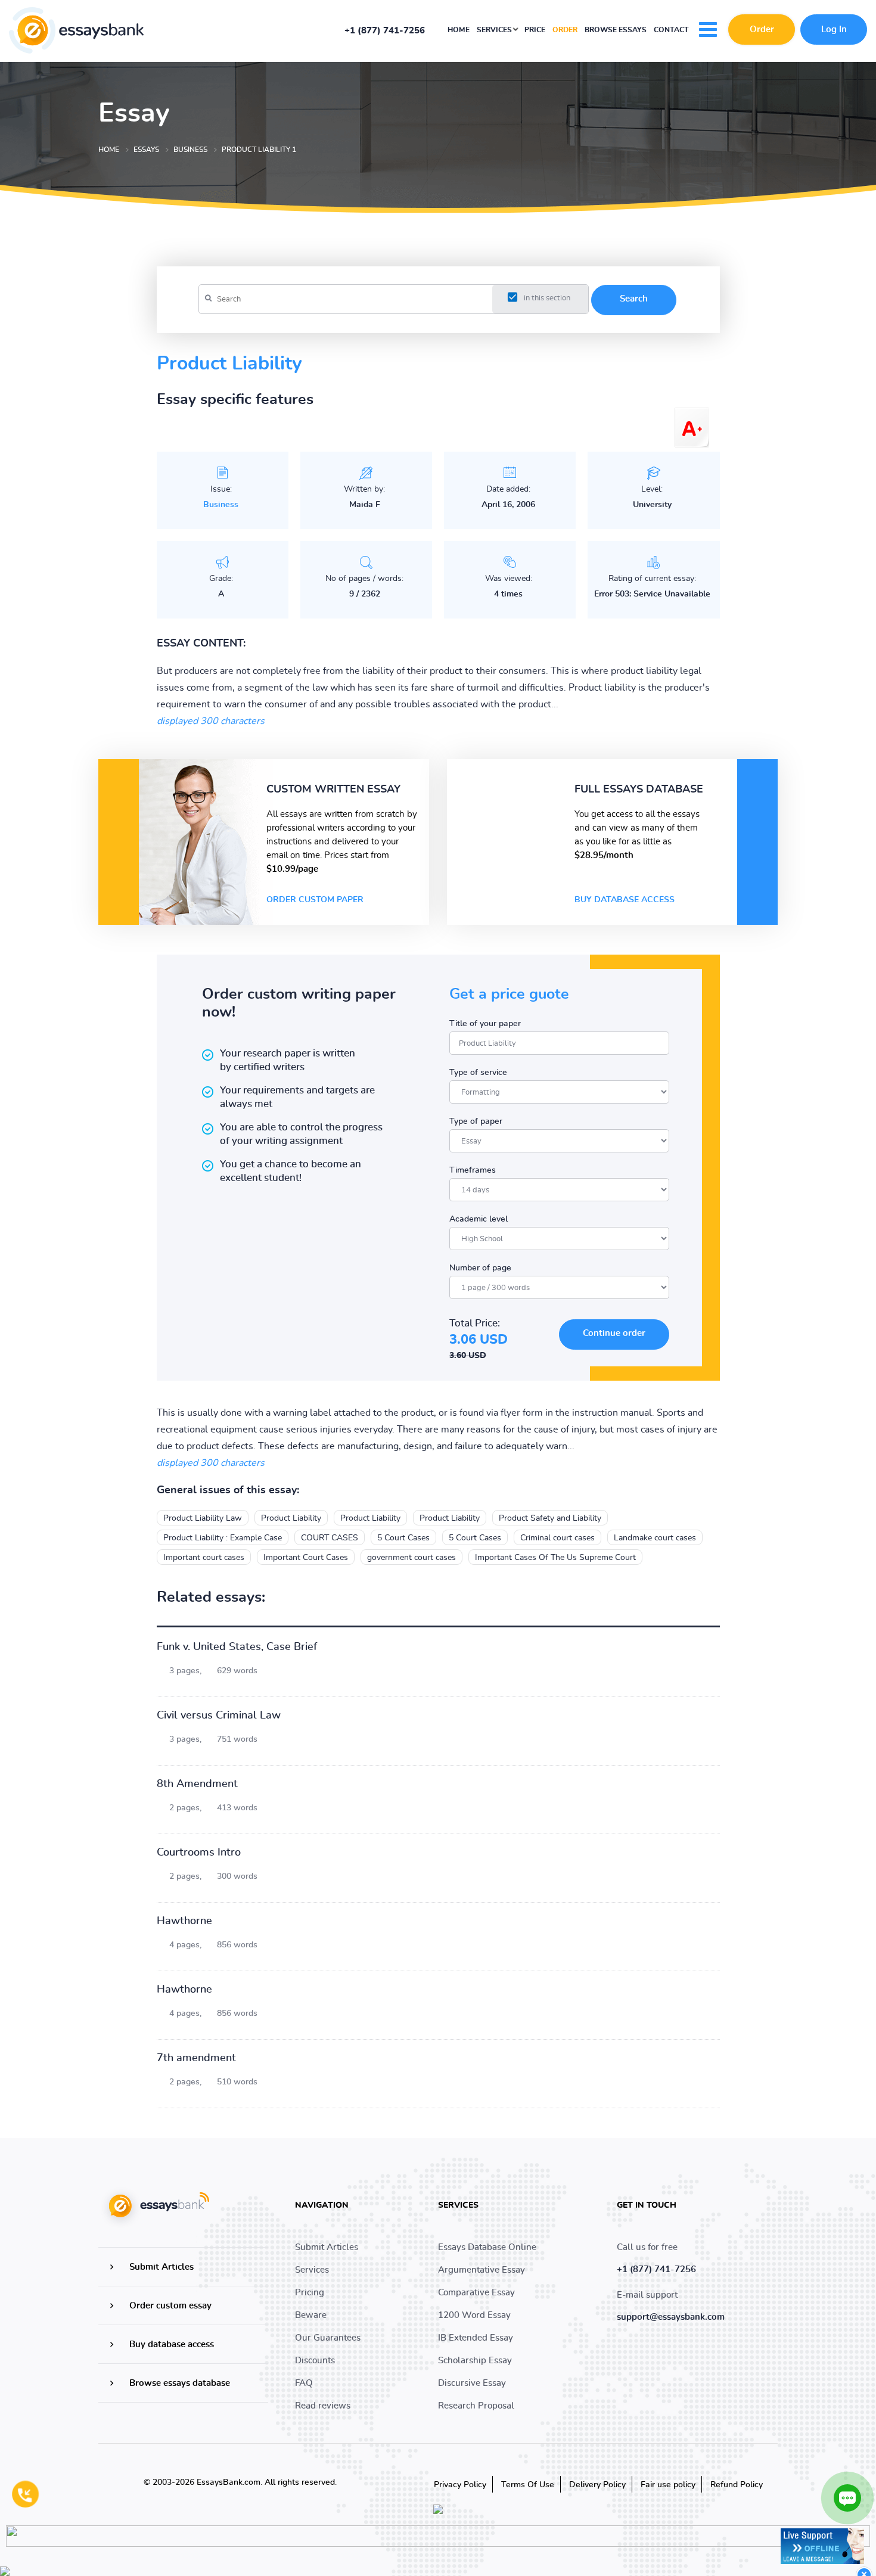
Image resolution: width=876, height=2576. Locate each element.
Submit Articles (161, 2267)
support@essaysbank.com (671, 2317)
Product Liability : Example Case (223, 1538)
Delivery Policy (597, 2485)
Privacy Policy (460, 2485)
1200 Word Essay (474, 2315)
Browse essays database (180, 2383)
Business (221, 505)
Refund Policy (737, 2485)
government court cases (411, 1558)
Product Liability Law (203, 1518)
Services (495, 30)
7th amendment (196, 2058)
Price (535, 30)
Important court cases (204, 1558)
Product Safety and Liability (550, 1518)
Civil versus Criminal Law (219, 1716)
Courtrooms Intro (199, 1853)
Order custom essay (170, 2306)
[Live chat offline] (822, 2546)
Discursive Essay (472, 2383)
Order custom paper (315, 900)
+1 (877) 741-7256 (385, 31)
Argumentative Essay (482, 2270)
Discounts (315, 2361)
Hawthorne (184, 1921)
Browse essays (616, 30)
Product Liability (291, 1518)
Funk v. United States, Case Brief (237, 1647)
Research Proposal (476, 2406)
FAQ (304, 2383)
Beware (311, 2315)
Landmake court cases (655, 1538)
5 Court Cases (403, 1538)
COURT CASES (330, 1538)
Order (565, 30)
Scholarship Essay (475, 2361)
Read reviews (323, 2406)
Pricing (310, 2293)
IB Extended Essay (476, 2338)
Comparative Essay (476, 2293)
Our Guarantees (328, 2338)
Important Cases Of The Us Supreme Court (555, 1558)
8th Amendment (197, 1784)
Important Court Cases (306, 1558)
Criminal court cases (557, 1538)
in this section (547, 298)
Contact (671, 30)
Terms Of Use (528, 2485)
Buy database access (625, 900)
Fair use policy (668, 2485)
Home (459, 30)
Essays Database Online (487, 2247)
